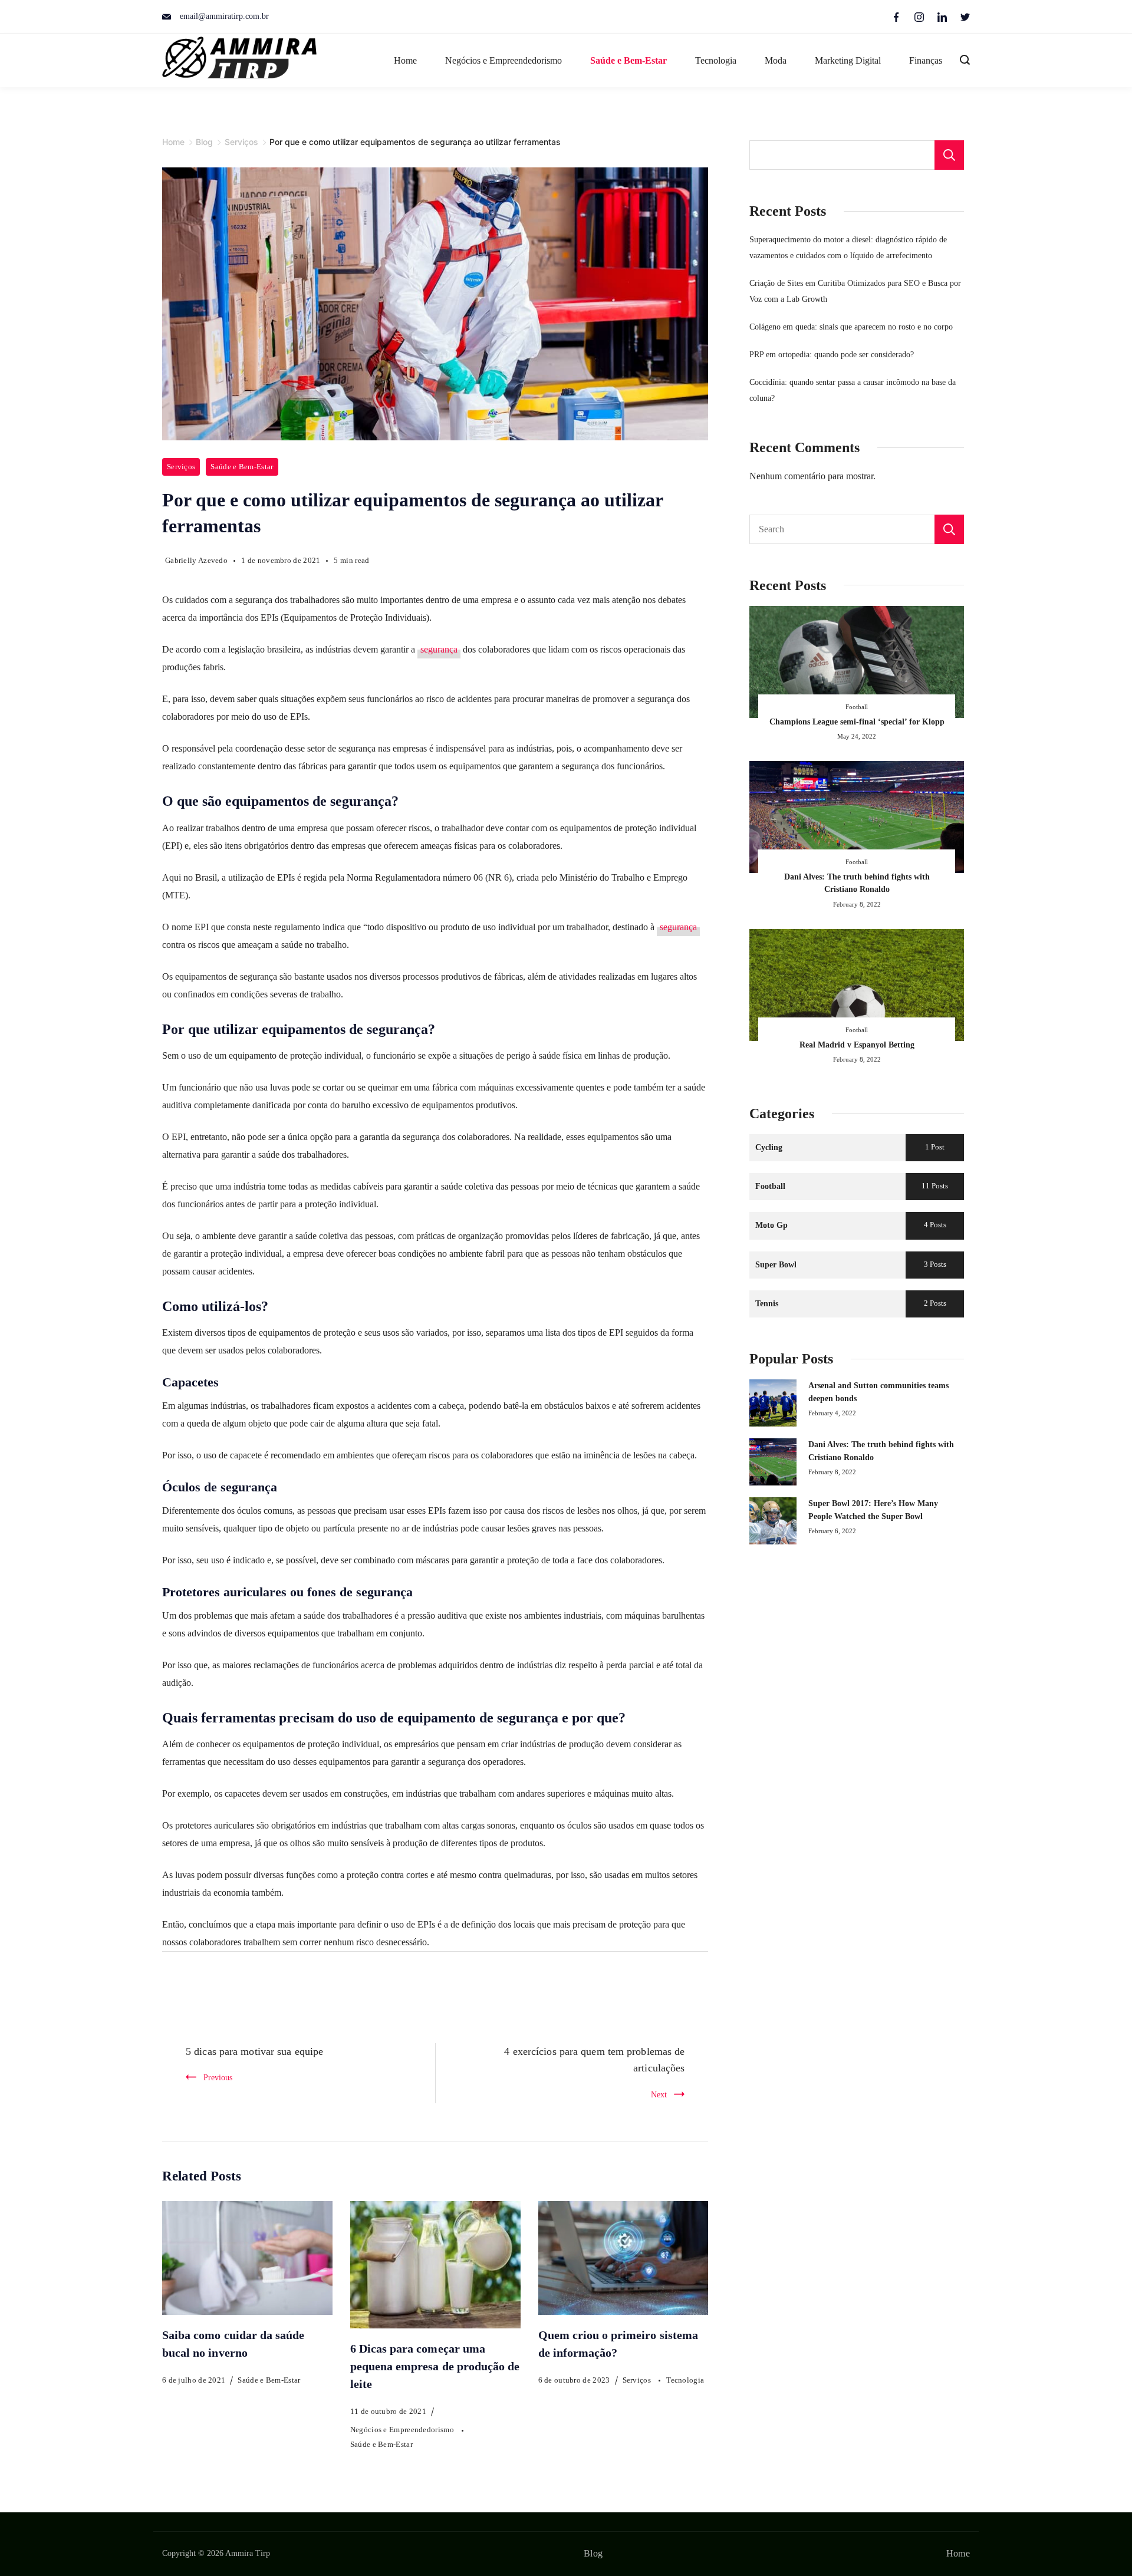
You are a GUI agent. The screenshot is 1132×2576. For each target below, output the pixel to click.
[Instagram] (919, 17)
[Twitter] (965, 17)
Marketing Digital (848, 60)
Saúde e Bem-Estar (628, 60)
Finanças (926, 60)
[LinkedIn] (942, 17)
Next (659, 2094)
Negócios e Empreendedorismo (504, 60)
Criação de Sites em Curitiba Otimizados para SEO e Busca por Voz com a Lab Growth (855, 291)
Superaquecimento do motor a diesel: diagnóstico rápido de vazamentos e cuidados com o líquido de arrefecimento (848, 247)
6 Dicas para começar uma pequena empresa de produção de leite (435, 2366)
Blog (593, 2553)
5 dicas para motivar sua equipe (254, 2051)
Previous (218, 2077)
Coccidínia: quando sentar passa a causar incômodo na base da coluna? (853, 390)
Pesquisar (949, 155)
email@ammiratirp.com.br (224, 16)
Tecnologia (716, 60)
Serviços (181, 467)
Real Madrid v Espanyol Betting (857, 1045)
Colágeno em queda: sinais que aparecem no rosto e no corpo (851, 327)
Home (405, 60)
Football (857, 707)
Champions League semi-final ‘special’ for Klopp (857, 722)
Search (949, 529)
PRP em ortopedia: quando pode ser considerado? (832, 354)
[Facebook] (896, 17)
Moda (776, 60)
